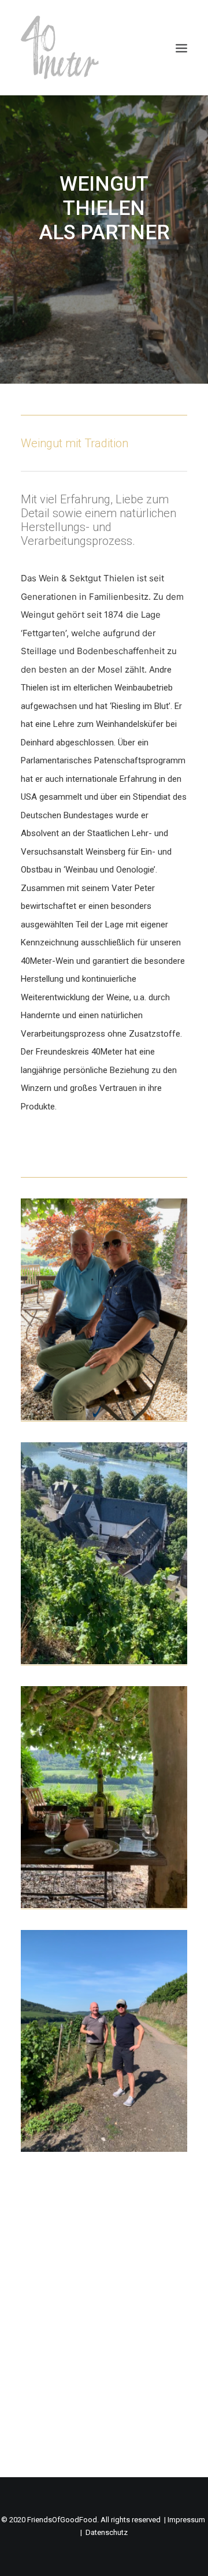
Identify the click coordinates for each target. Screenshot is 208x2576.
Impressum (186, 2520)
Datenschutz (107, 2532)
